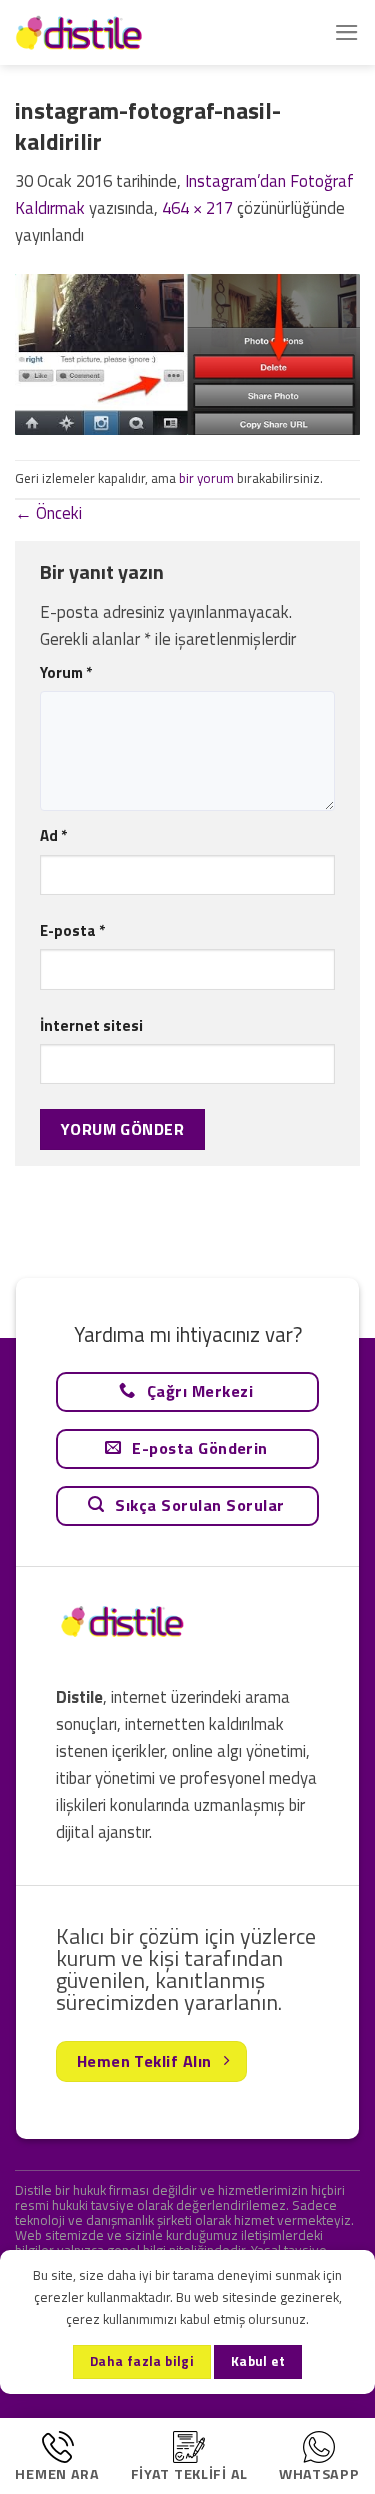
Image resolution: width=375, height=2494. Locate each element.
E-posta (72, 930)
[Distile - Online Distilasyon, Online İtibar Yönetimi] (115, 32)
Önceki (48, 513)
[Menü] (347, 32)
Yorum (66, 672)
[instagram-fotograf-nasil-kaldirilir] (187, 353)
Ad (53, 835)
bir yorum (206, 478)
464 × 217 (197, 208)
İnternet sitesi (91, 1025)
